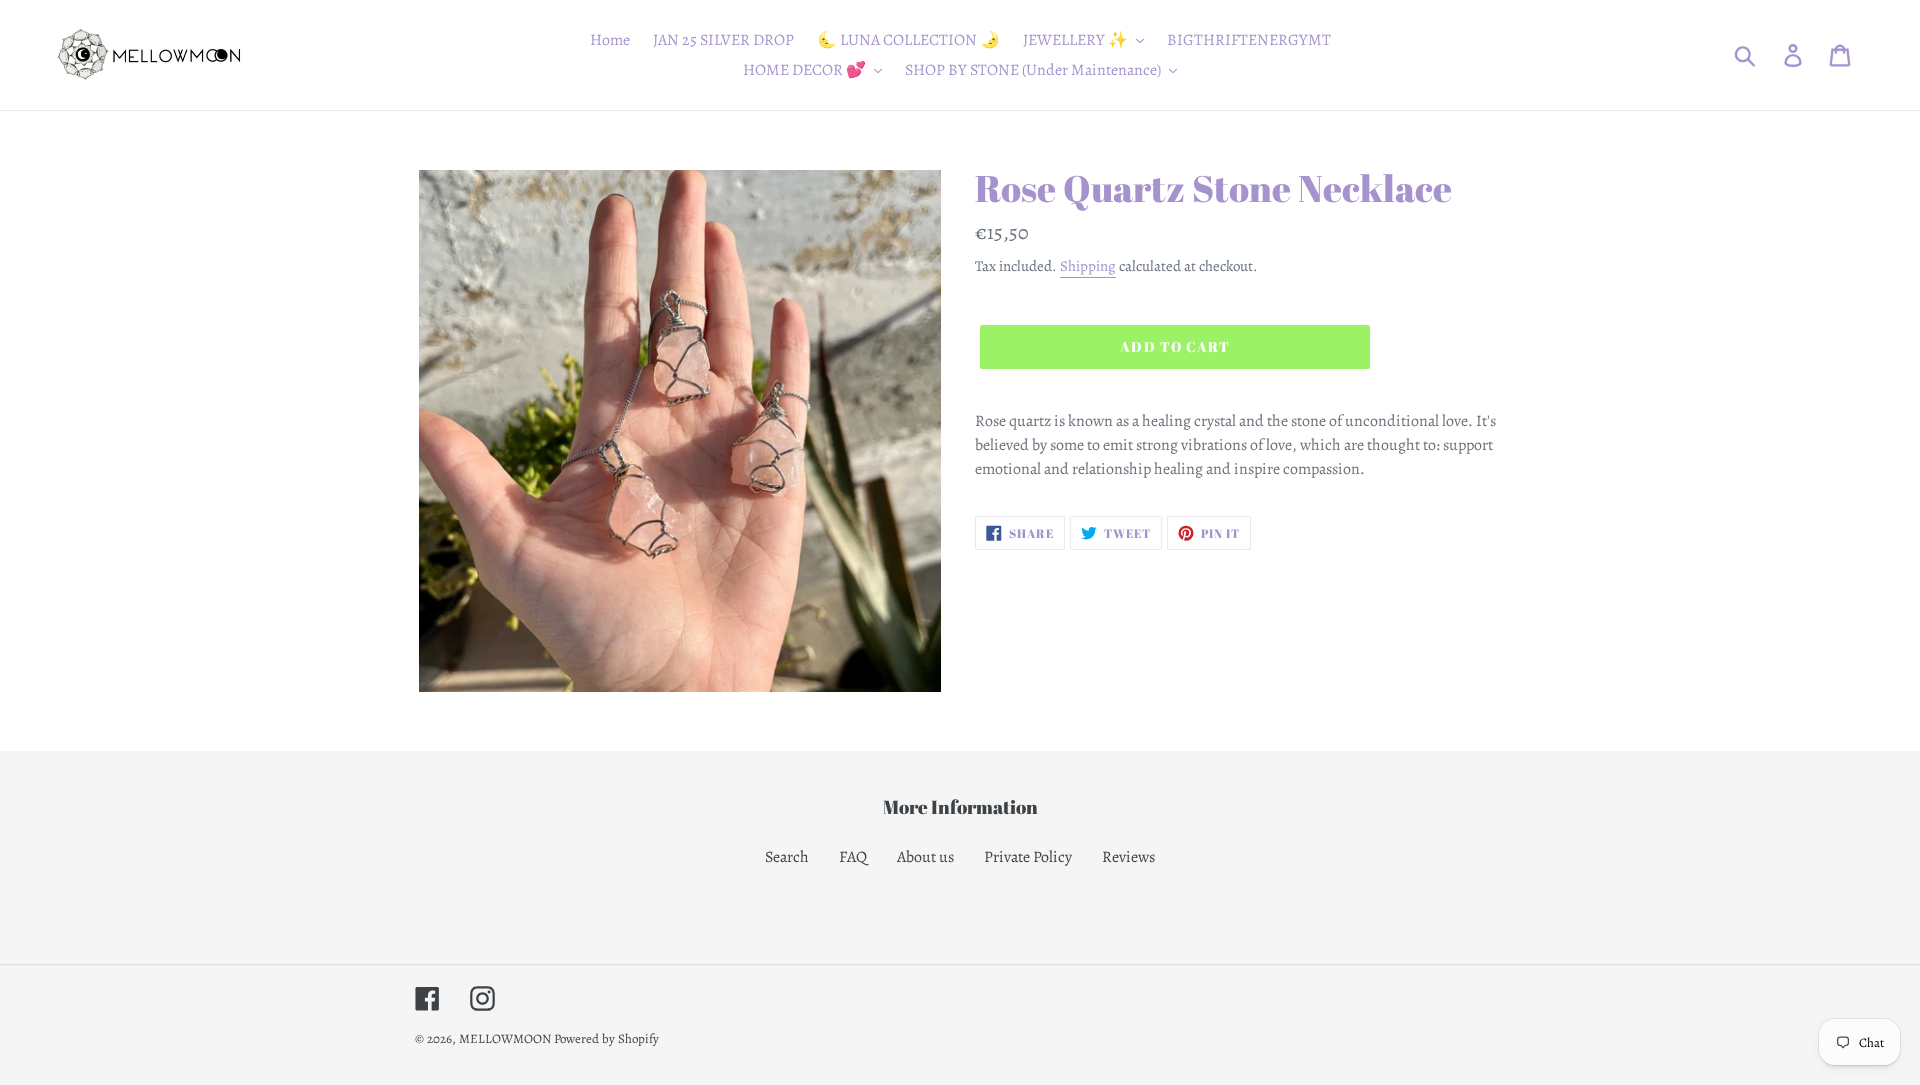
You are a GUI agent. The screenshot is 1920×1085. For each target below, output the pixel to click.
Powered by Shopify (606, 1038)
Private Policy (1028, 857)
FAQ (853, 857)
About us (925, 857)
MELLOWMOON (505, 1038)
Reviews (1128, 857)
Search (787, 857)
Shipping (1088, 266)
